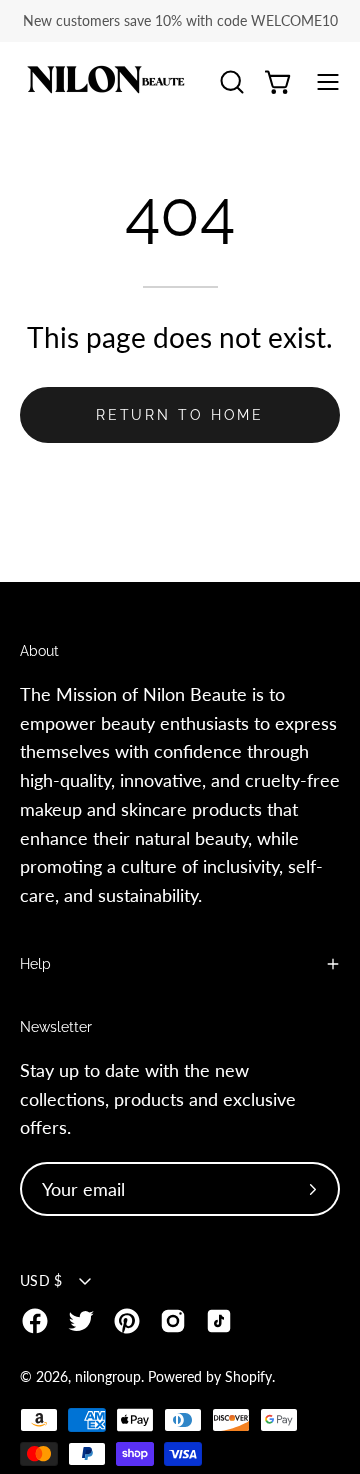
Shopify (248, 1376)
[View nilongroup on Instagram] (173, 1321)
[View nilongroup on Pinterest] (127, 1321)
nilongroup (108, 1376)
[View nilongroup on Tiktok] (219, 1321)
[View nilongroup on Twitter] (81, 1321)
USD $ (41, 1280)
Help (35, 963)
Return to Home (180, 414)
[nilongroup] (105, 82)
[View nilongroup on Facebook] (35, 1321)
